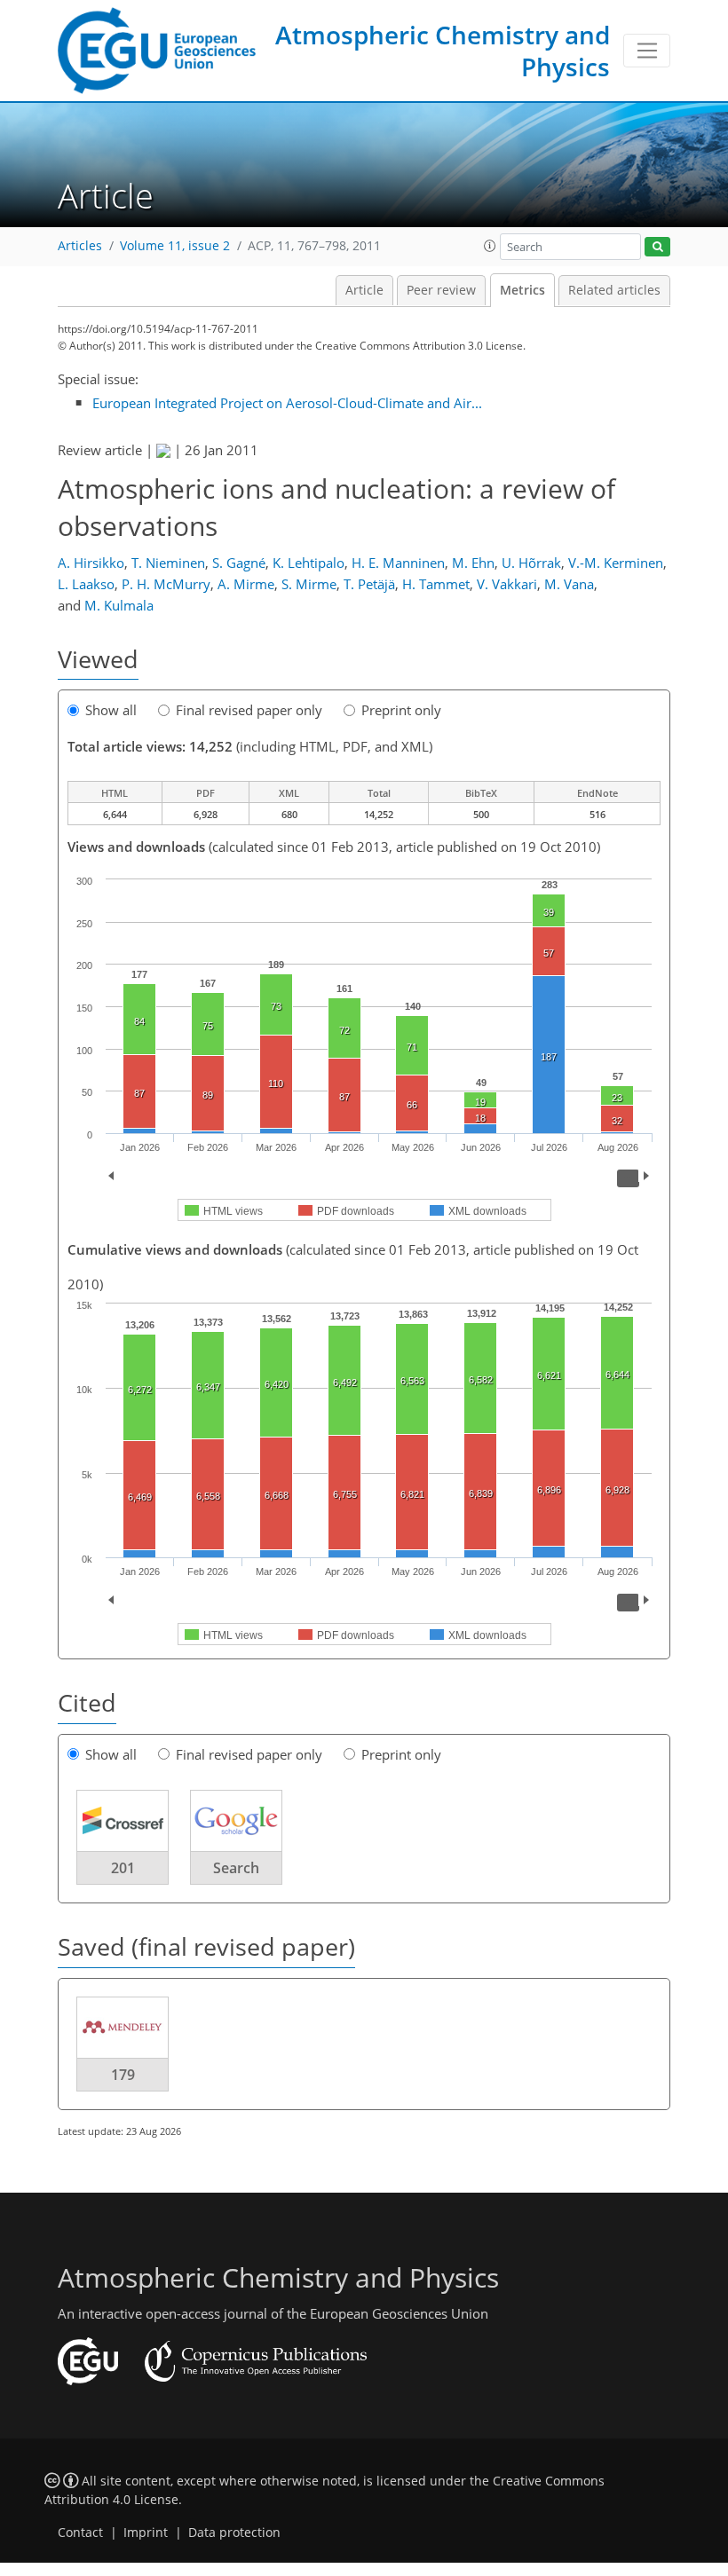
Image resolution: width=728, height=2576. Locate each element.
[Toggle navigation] (647, 51)
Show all (111, 710)
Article (364, 290)
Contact (80, 2533)
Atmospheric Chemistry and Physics (443, 51)
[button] (490, 246)
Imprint (146, 2533)
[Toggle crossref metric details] (123, 1820)
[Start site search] (657, 247)
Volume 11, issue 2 (175, 246)
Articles (80, 246)
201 (123, 1868)
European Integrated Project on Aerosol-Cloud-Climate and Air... (287, 403)
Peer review (441, 290)
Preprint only (401, 710)
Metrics (522, 290)
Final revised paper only (249, 710)
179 (123, 2075)
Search (236, 1868)
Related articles (614, 290)
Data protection (234, 2533)
